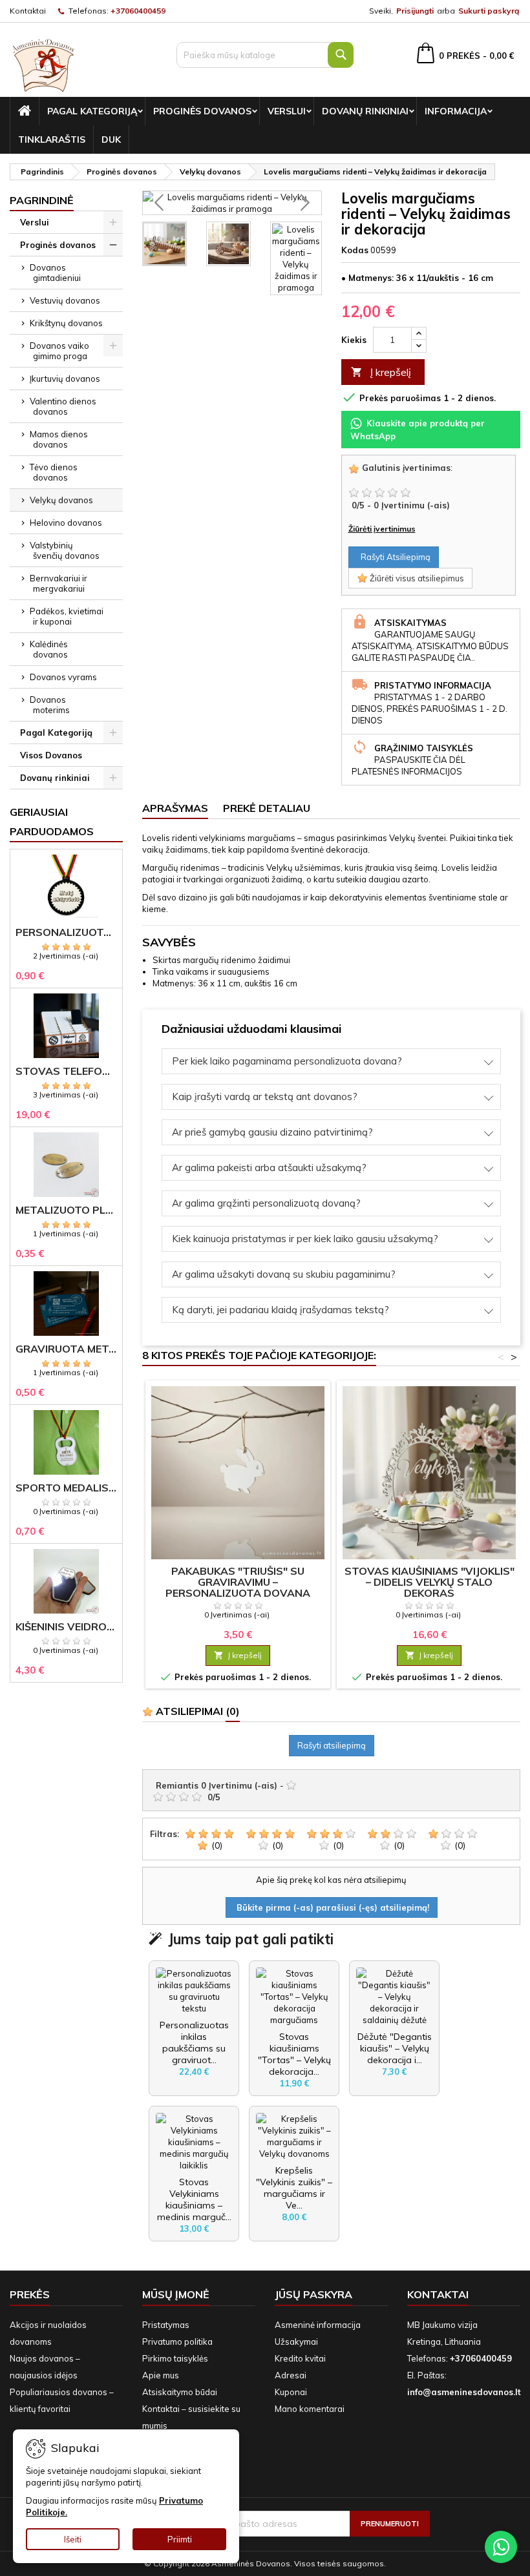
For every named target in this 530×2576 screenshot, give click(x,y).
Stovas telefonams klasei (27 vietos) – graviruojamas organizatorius (66, 1071)
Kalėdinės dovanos (49, 649)
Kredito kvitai (300, 2358)
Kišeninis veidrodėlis (66, 1627)
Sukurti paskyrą (489, 11)
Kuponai (291, 2392)
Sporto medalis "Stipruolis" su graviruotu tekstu (66, 1488)
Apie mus (161, 2375)
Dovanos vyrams (63, 677)
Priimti (180, 2539)
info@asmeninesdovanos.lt (464, 2392)
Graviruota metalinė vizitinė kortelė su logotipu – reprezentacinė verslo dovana (66, 1349)
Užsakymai (296, 2342)
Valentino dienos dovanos (63, 406)
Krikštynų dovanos (66, 323)
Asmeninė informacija (318, 2325)
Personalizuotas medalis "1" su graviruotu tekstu (66, 932)
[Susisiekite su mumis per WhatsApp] (501, 2547)
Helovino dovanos (66, 523)
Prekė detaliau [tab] (267, 808)
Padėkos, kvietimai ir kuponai (67, 616)
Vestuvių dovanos (65, 300)
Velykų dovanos (61, 500)
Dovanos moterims (50, 705)
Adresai (291, 2375)
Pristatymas (166, 2325)
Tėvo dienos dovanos (54, 472)
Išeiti (73, 2539)
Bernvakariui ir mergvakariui (58, 583)
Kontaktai (28, 11)
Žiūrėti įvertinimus (382, 529)
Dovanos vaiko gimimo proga (59, 351)
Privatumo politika (177, 2342)
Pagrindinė (42, 200)
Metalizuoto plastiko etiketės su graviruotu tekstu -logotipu (66, 1210)
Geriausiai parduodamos (52, 822)
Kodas (355, 250)
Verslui (287, 111)
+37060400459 (138, 11)
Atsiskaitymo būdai (180, 2392)
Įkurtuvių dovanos (65, 379)
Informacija (456, 111)
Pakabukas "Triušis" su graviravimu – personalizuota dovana (238, 1582)
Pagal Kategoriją (92, 111)
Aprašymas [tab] (175, 808)
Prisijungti (415, 11)
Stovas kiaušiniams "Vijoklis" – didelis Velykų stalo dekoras (429, 1582)
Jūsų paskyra (313, 2294)
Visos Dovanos (51, 755)
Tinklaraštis (52, 140)
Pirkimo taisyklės (175, 2358)
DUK (111, 140)
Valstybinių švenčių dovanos (65, 550)
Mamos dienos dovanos (59, 439)
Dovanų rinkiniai (365, 111)
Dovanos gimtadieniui (55, 273)
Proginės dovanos (202, 111)
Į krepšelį (381, 372)
